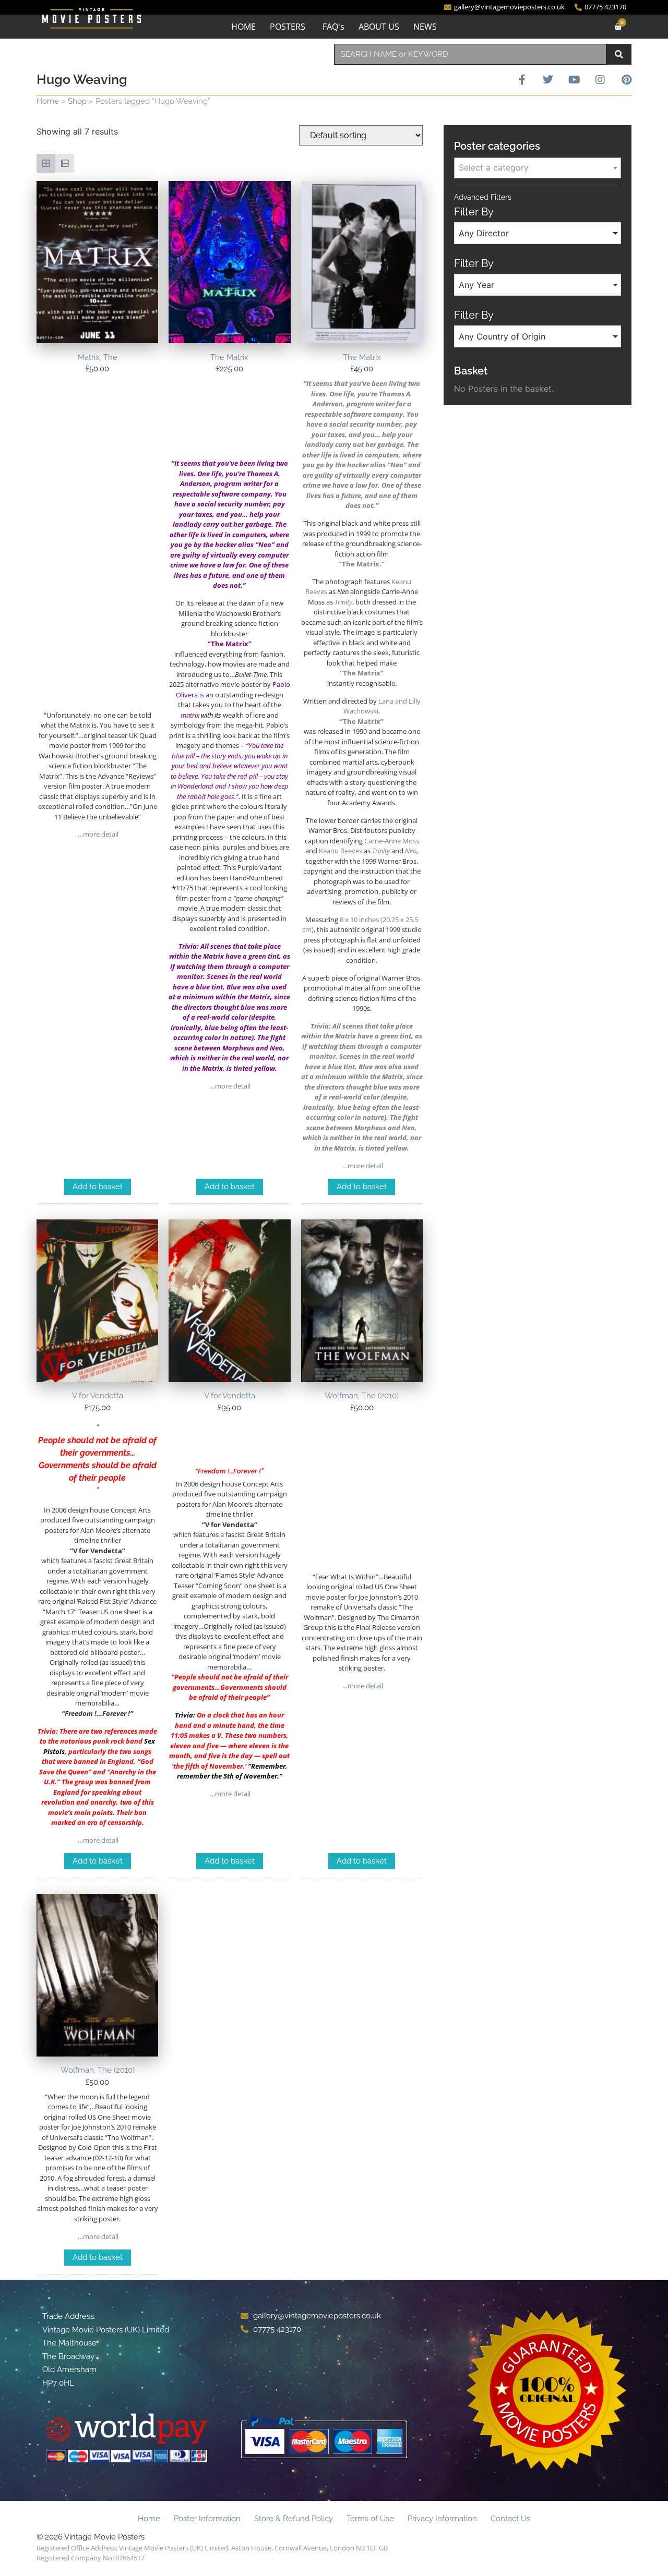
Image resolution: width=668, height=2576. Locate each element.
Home (48, 101)
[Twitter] (548, 80)
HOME (243, 27)
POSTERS (288, 27)
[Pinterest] (626, 80)
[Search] (619, 54)
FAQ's (333, 27)
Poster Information (207, 2519)
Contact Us (510, 2519)
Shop (77, 101)
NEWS (425, 27)
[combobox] (470, 54)
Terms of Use (370, 2519)
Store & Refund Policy (294, 2519)
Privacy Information (442, 2519)
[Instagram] (600, 80)
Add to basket (98, 1187)
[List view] (65, 163)
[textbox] (538, 167)
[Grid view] (46, 163)
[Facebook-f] (522, 80)
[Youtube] (574, 80)
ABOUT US (379, 27)
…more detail (97, 834)
